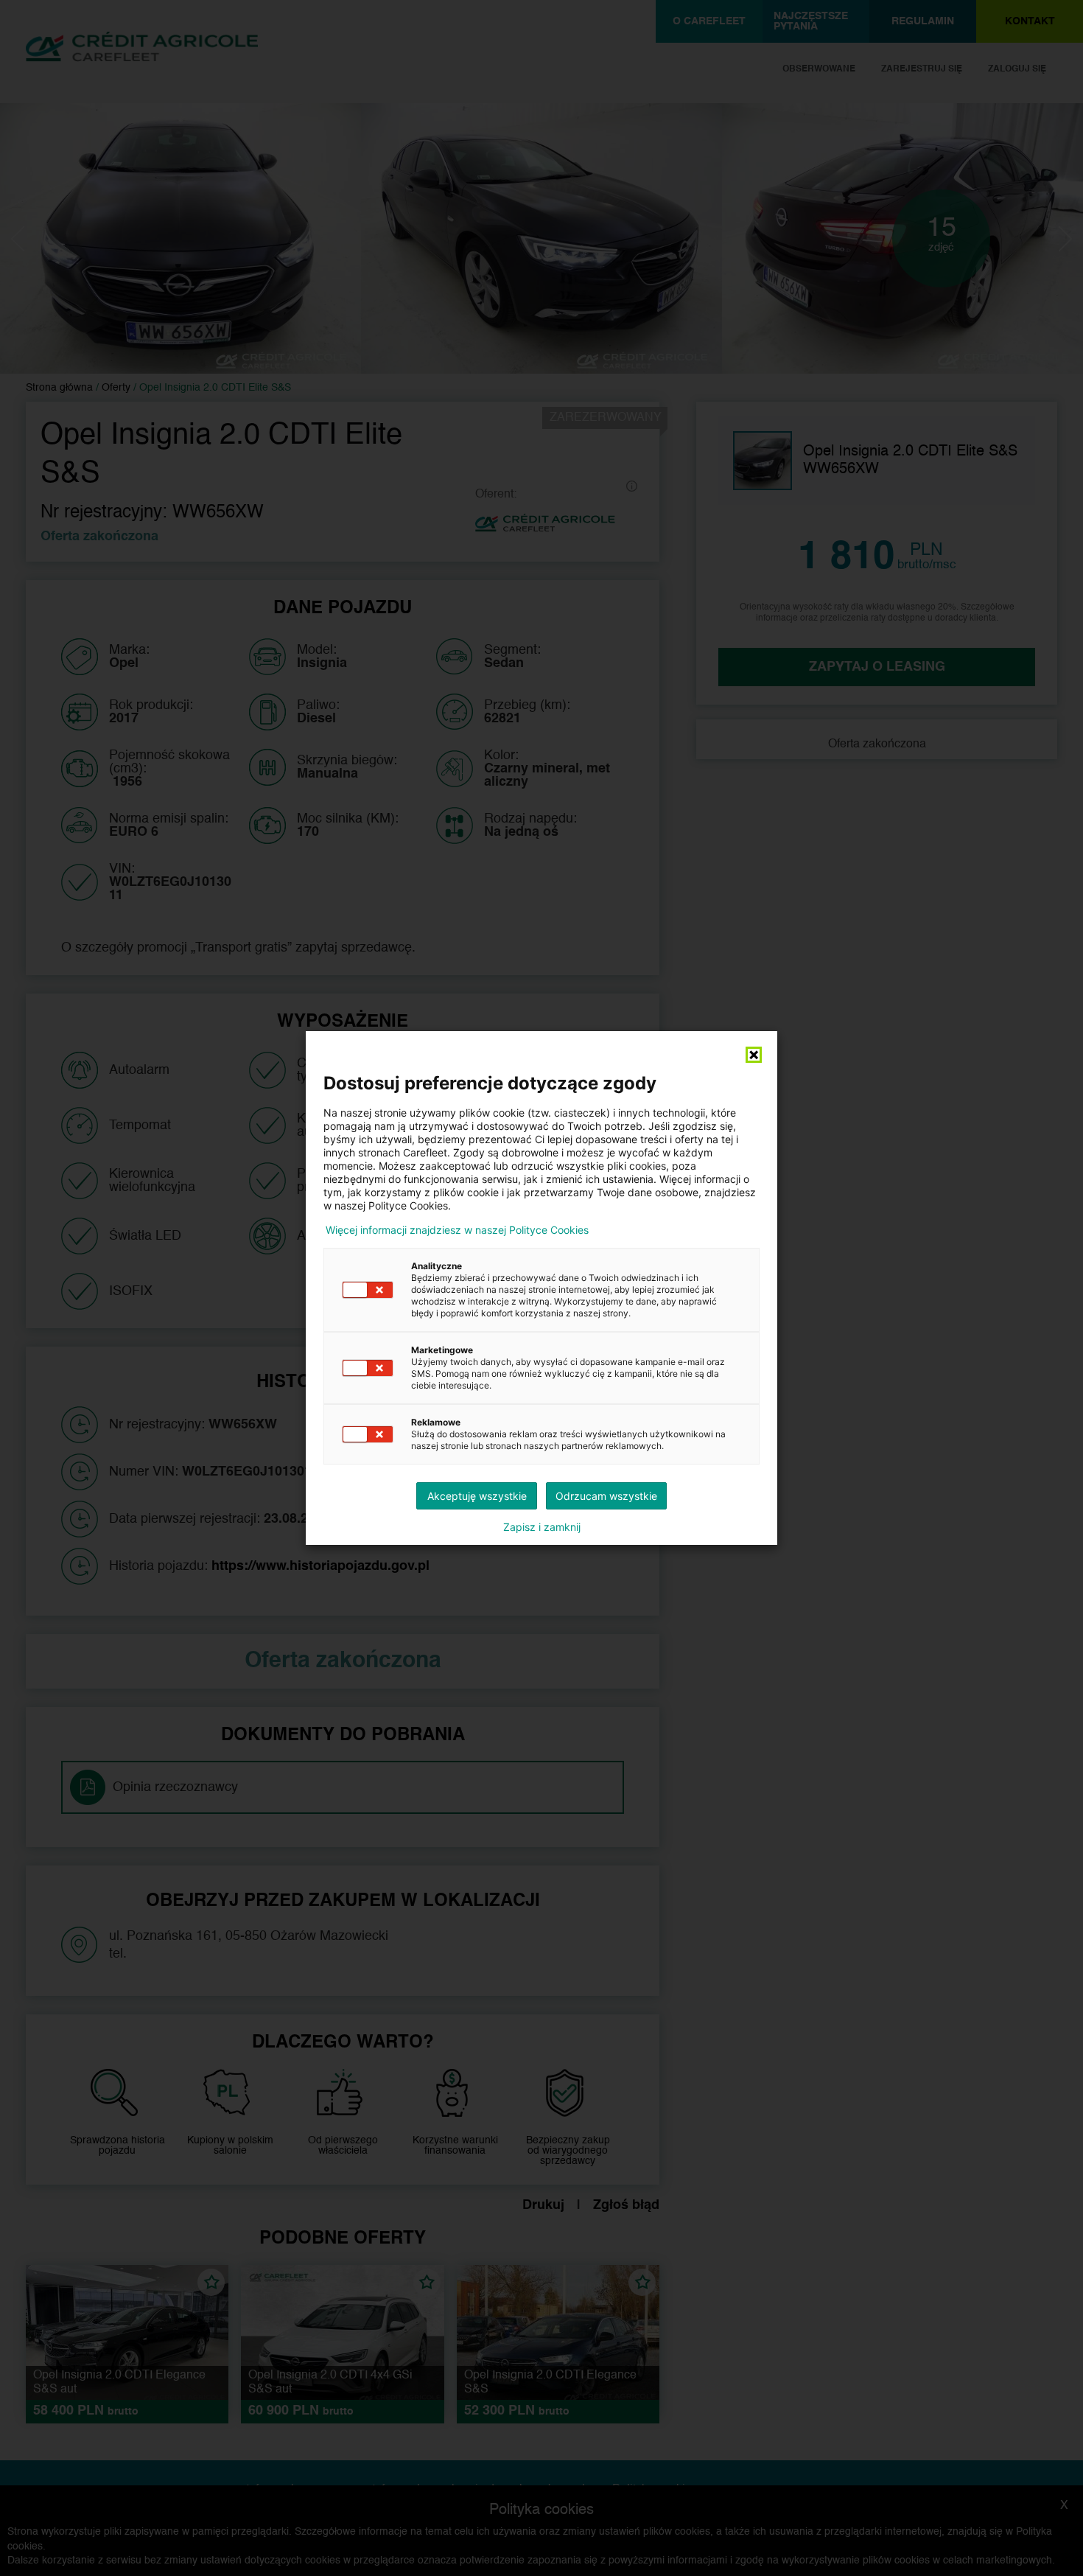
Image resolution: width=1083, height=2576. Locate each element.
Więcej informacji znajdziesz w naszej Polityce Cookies (457, 1230)
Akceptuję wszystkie (477, 1496)
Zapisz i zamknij (542, 1527)
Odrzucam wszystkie (606, 1496)
